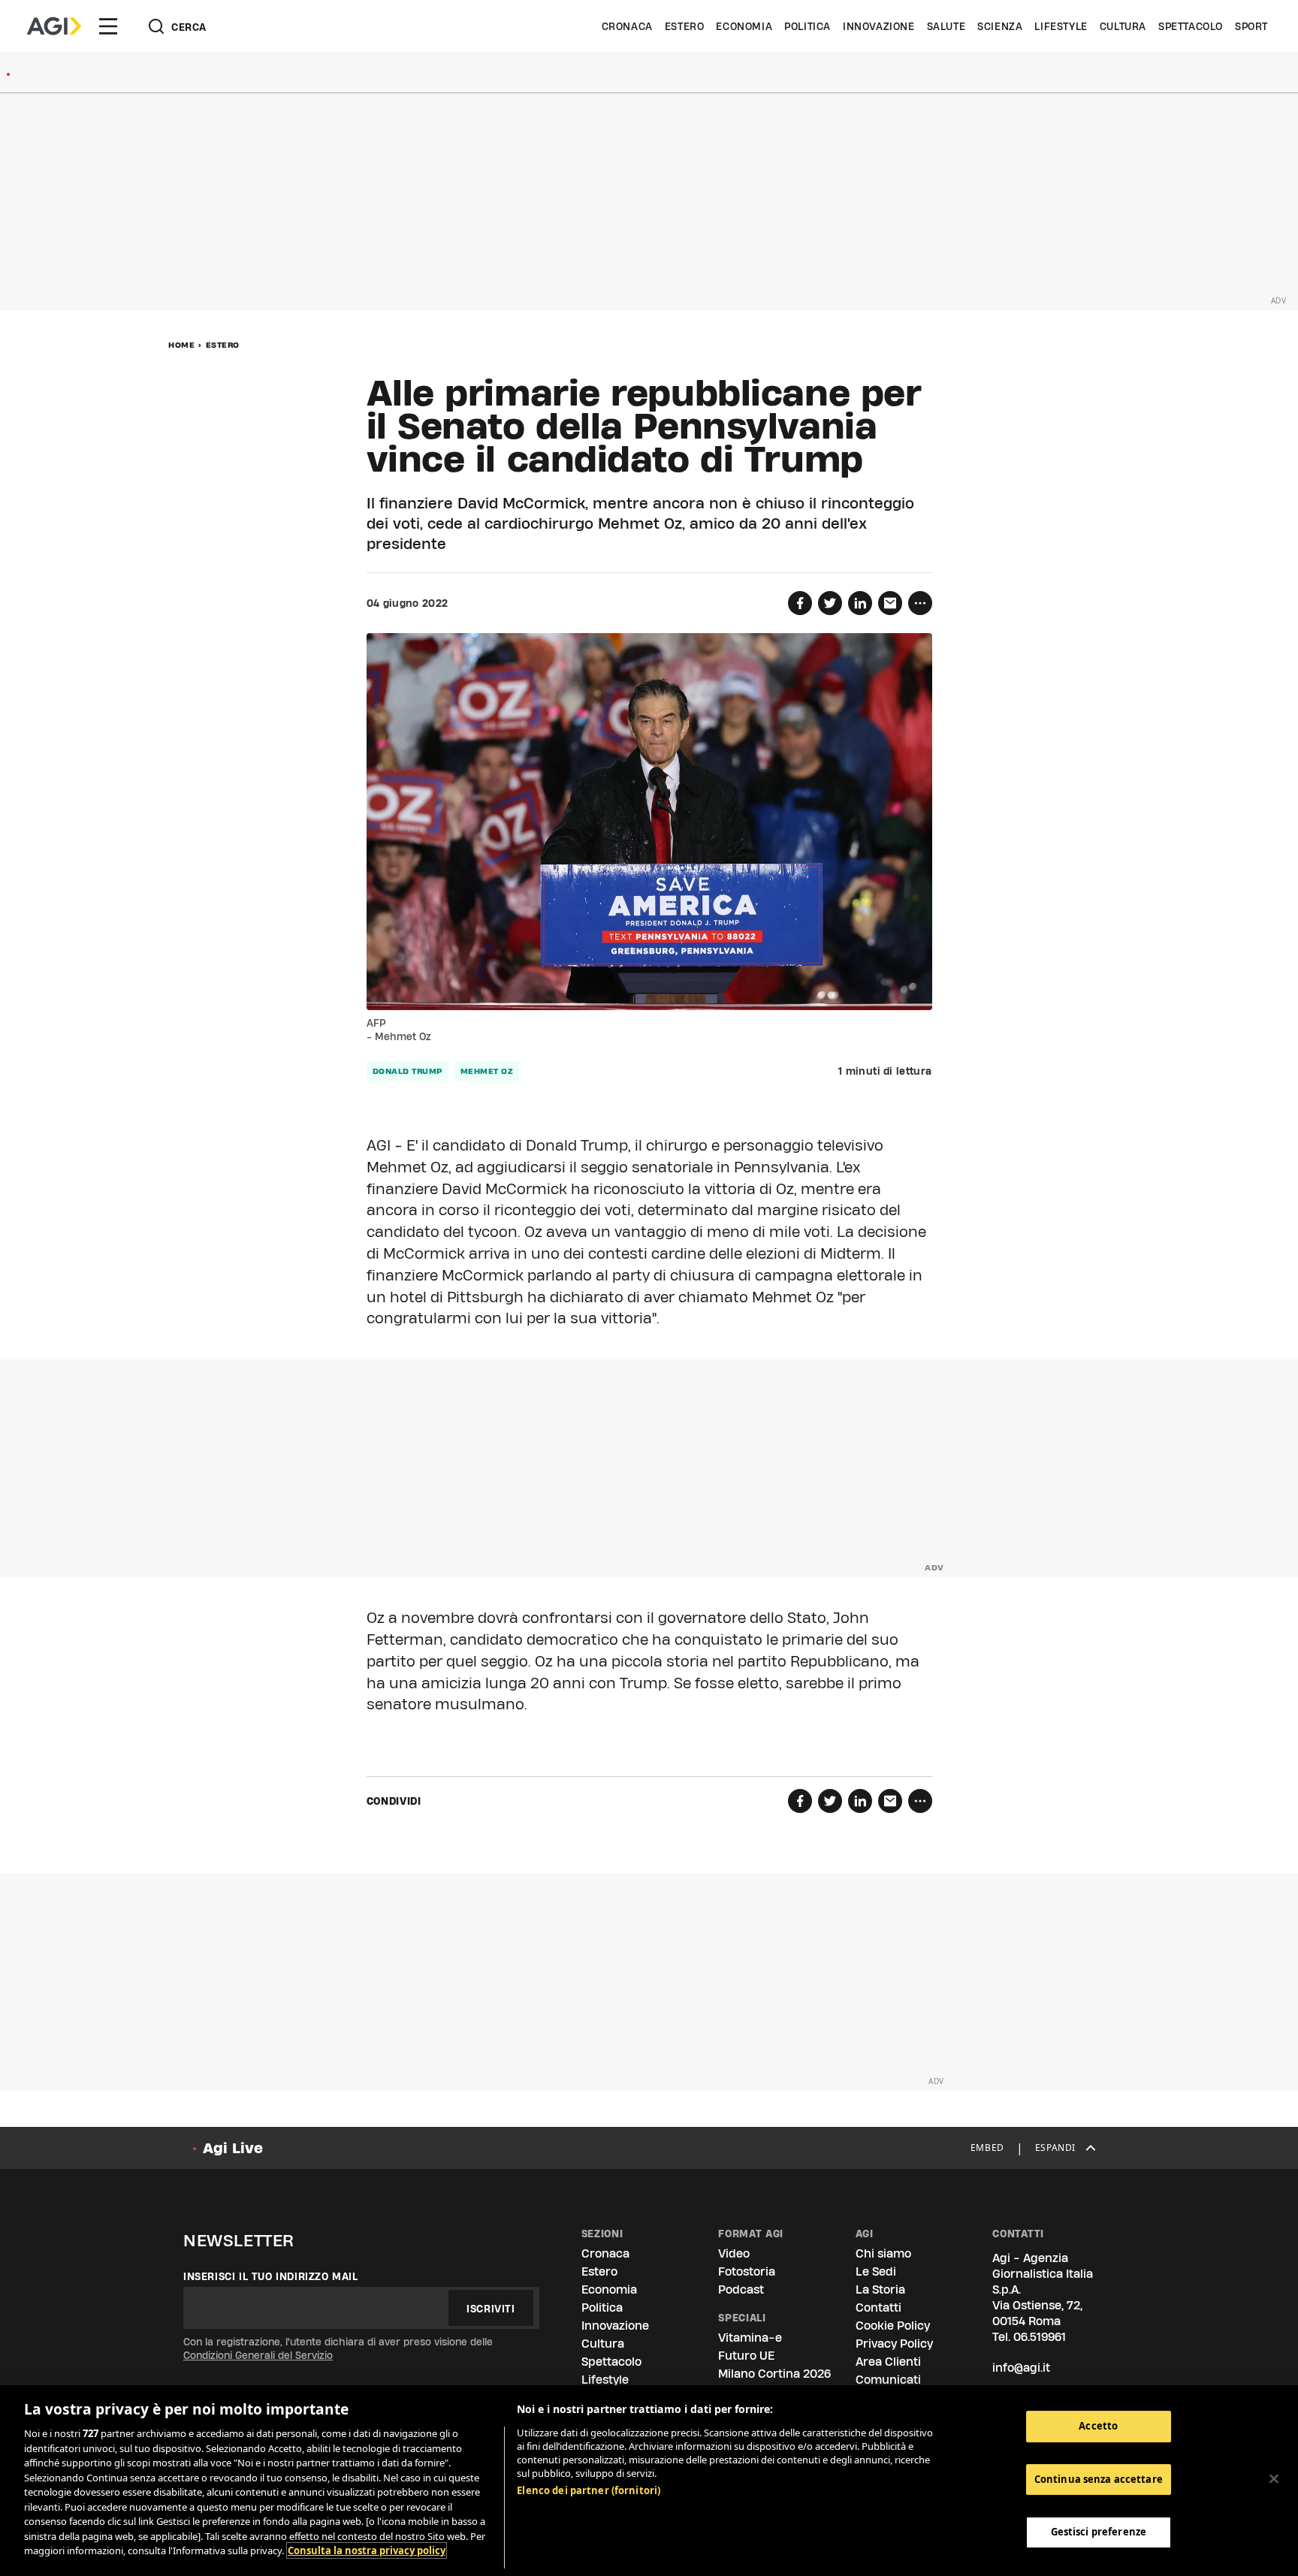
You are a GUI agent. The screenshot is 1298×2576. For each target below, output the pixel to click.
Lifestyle (1061, 26)
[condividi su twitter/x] (830, 603)
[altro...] (920, 603)
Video (734, 2253)
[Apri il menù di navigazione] (108, 26)
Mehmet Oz (487, 1071)
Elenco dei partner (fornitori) (589, 2490)
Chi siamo (883, 2253)
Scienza (1000, 26)
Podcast (741, 2289)
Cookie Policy (893, 2326)
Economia (744, 26)
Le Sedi (876, 2271)
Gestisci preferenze (1099, 2532)
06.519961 (1040, 2337)
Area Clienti (888, 2362)
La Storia (880, 2289)
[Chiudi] (1274, 2479)
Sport (1251, 26)
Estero (685, 26)
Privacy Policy (894, 2344)
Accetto (1098, 2426)
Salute (946, 26)
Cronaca (627, 26)
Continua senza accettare (1099, 2479)
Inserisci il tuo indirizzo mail (271, 2276)
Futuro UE (746, 2356)
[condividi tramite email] (890, 603)
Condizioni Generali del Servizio (258, 2355)
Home (181, 345)
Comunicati (888, 2380)
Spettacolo (1191, 26)
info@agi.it (1021, 2368)
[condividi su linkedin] (860, 603)
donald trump (408, 1071)
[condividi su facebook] (800, 603)
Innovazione (879, 26)
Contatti (878, 2308)
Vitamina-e (750, 2338)
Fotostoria (747, 2271)
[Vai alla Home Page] (54, 26)
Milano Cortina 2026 (774, 2374)
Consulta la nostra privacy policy (367, 2550)
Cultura (1123, 26)
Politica (807, 26)
